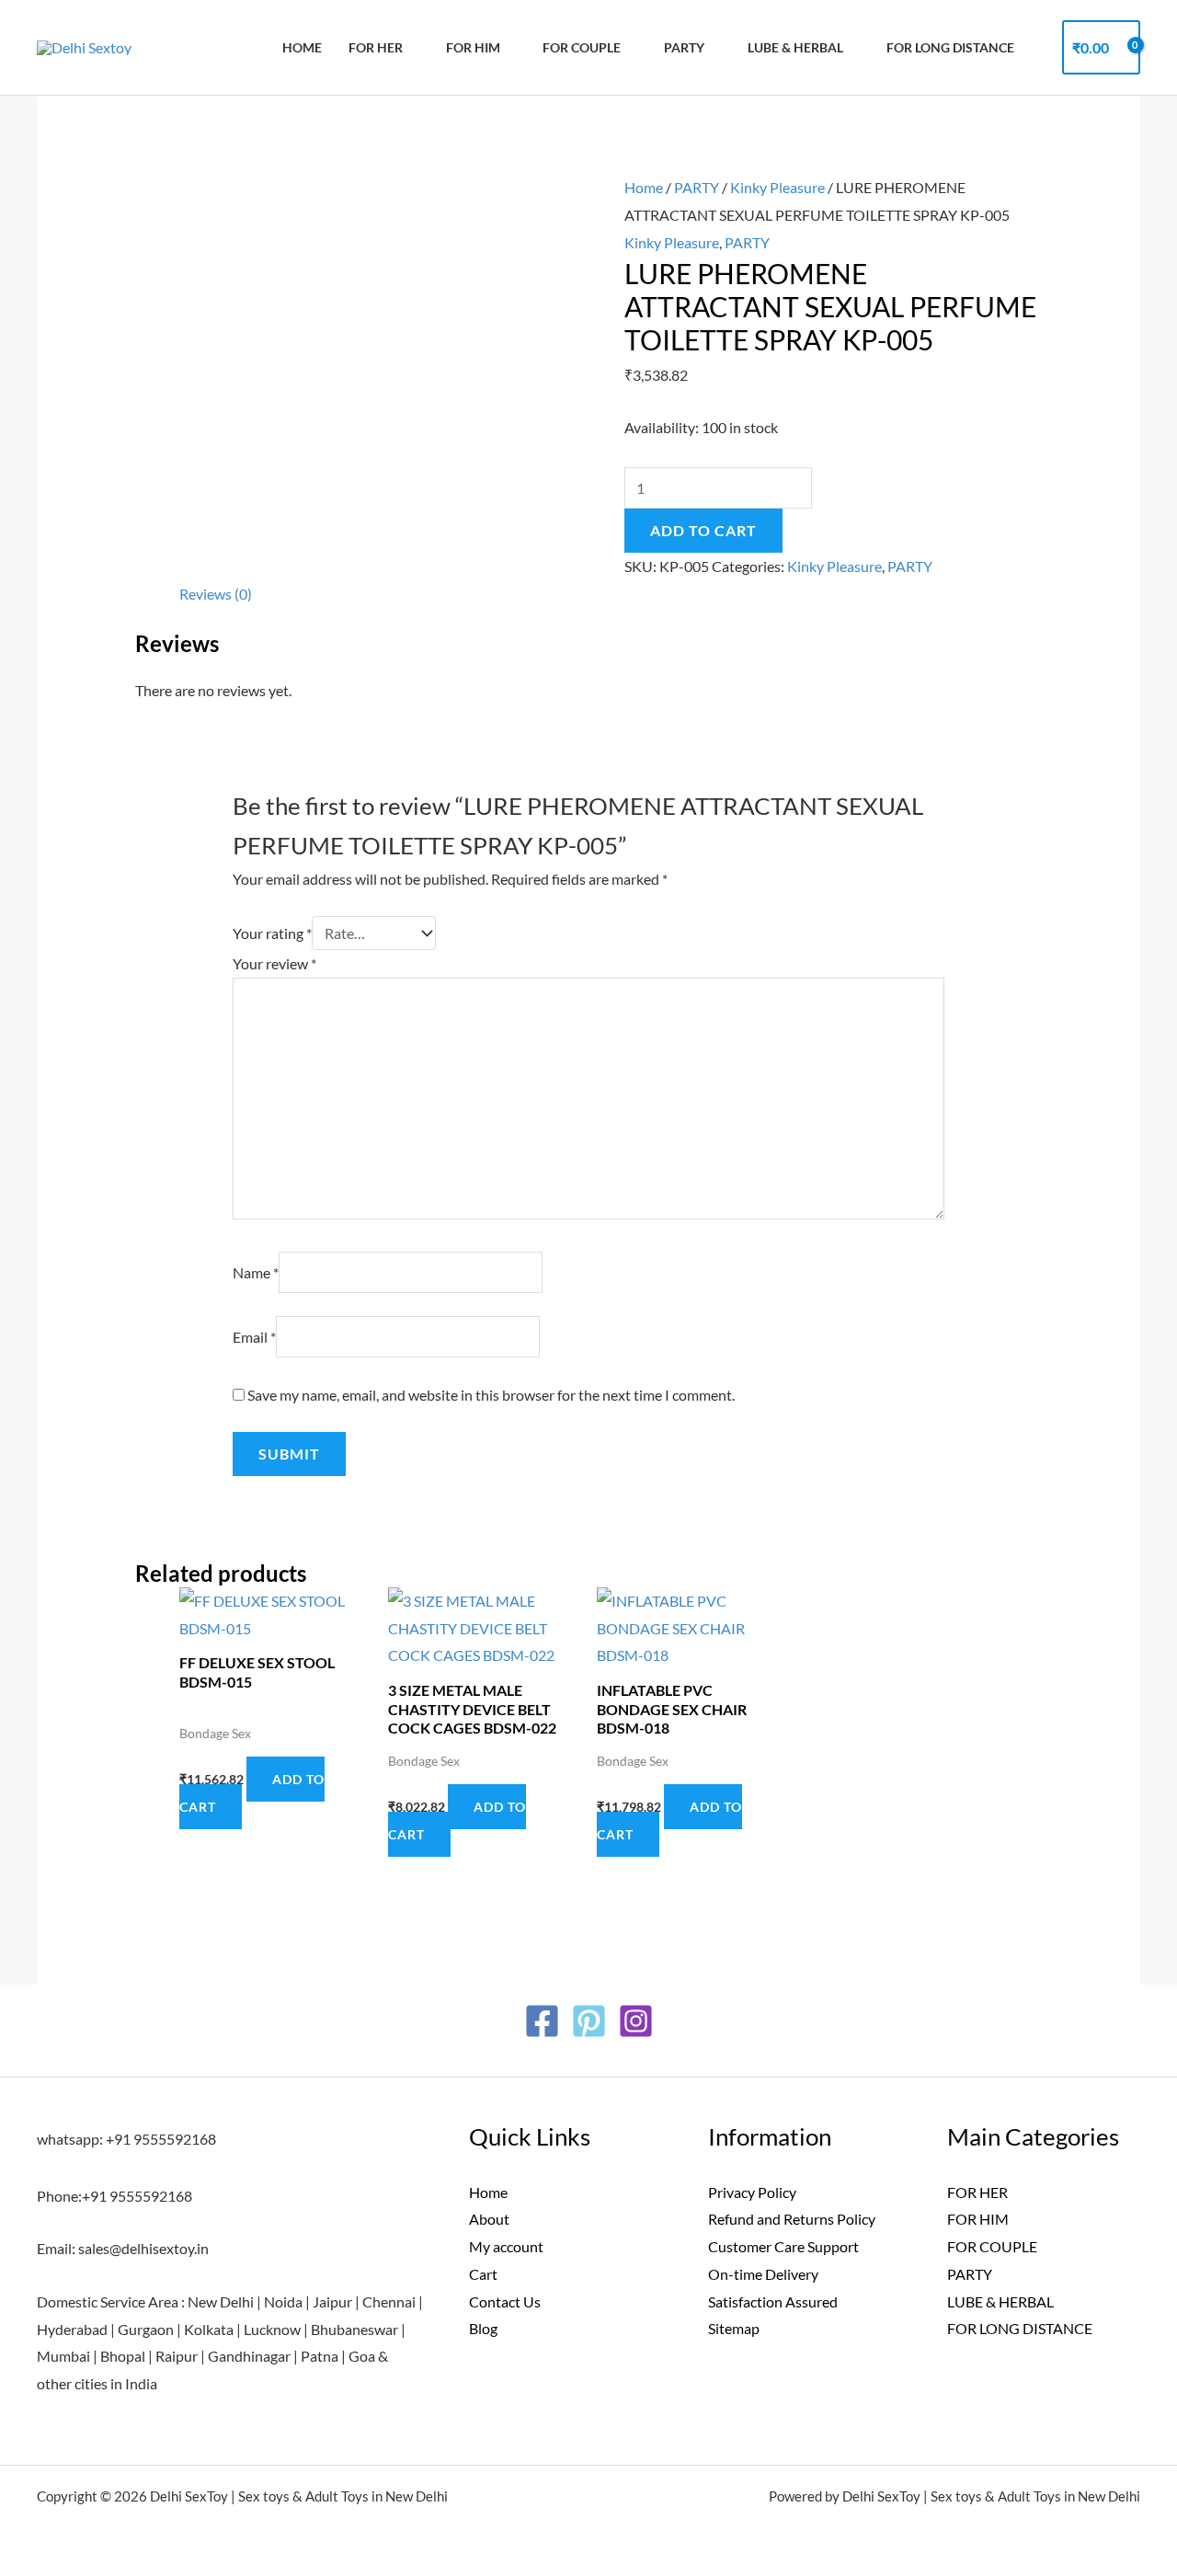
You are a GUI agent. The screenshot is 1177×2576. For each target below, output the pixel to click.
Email (254, 1337)
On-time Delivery (763, 2274)
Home (302, 47)
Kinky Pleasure (777, 187)
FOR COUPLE (582, 47)
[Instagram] (636, 2021)
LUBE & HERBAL (795, 47)
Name (256, 1272)
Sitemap (734, 2328)
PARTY (684, 47)
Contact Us (505, 2301)
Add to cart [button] (252, 1793)
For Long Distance (950, 47)
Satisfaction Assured (773, 2301)
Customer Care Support (783, 2246)
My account (506, 2246)
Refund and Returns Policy (792, 2219)
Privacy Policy (752, 2192)
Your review (274, 963)
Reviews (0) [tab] (216, 594)
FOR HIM (473, 47)
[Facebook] (542, 2021)
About (489, 2219)
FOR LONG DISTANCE (1020, 2328)
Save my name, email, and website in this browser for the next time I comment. (491, 1395)
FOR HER (376, 47)
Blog (483, 2328)
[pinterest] (589, 2021)
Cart (483, 2274)
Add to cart (703, 530)
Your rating (272, 933)
